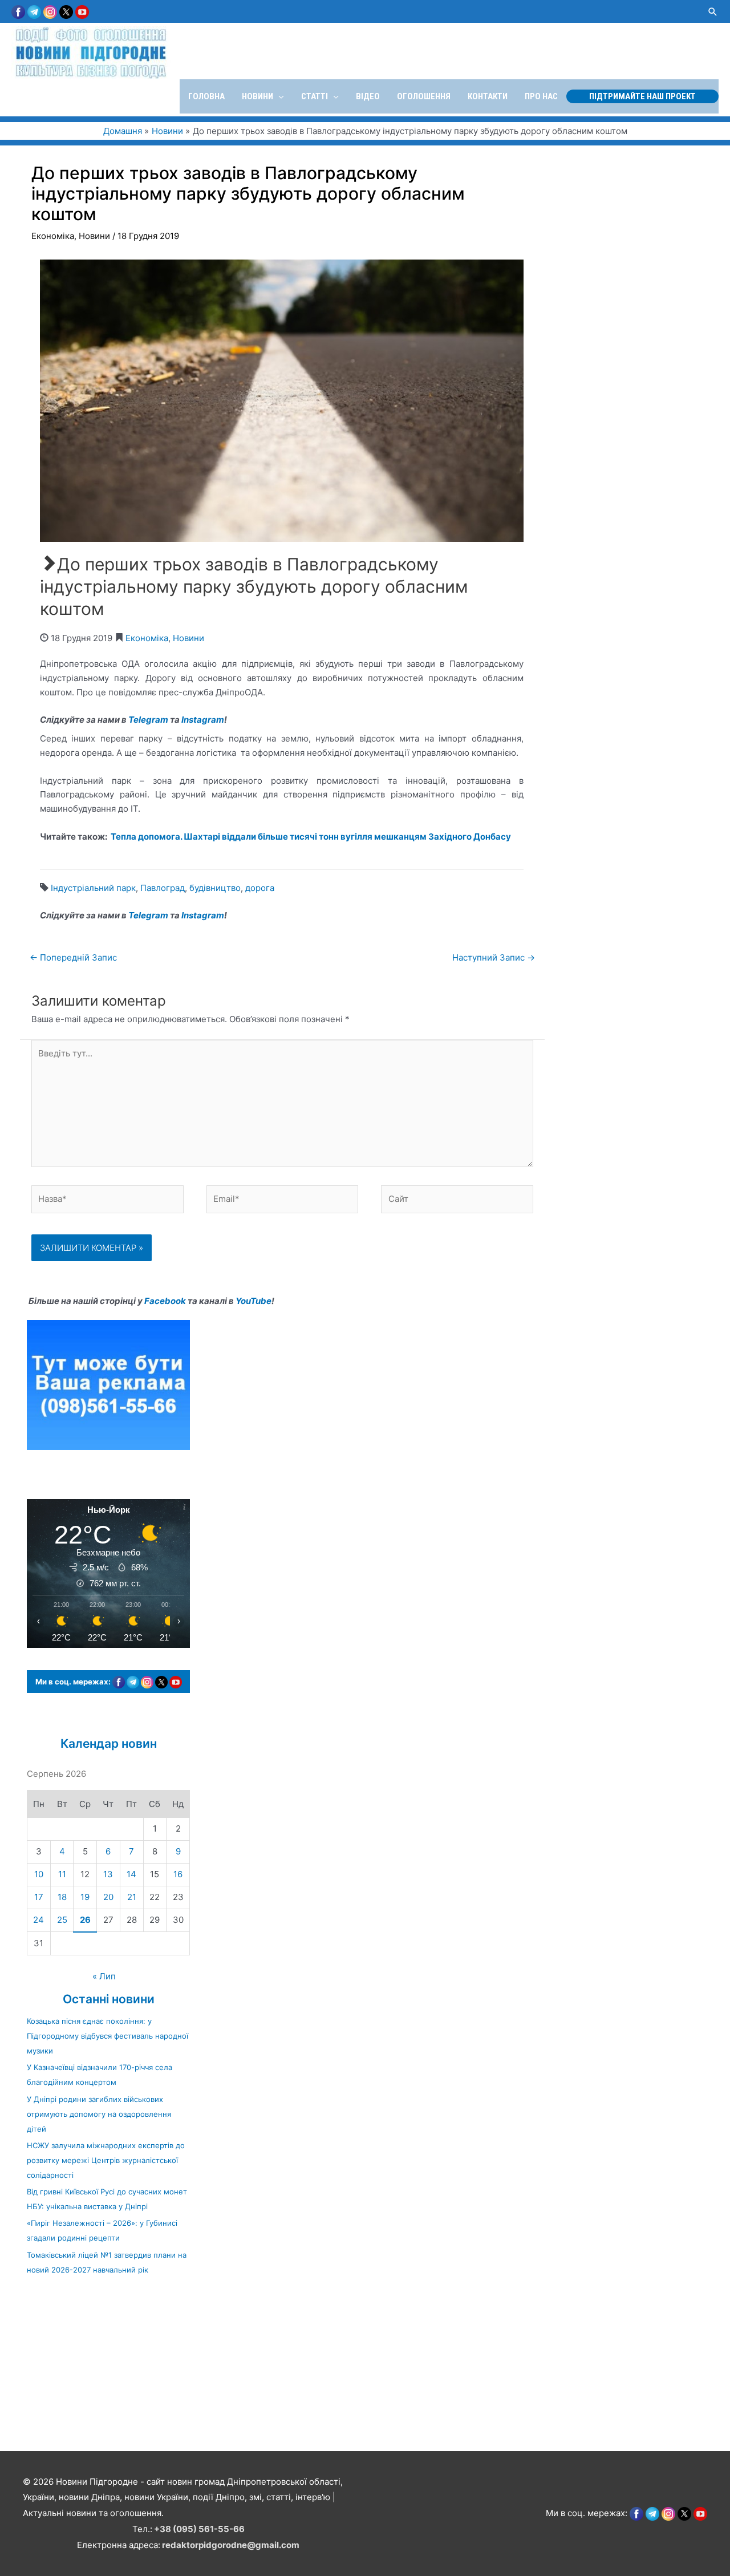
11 (62, 1874)
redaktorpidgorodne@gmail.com (231, 2545)
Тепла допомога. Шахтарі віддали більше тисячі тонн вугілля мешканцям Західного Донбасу (311, 837)
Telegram (148, 720)
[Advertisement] (342, 2369)
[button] (713, 12)
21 (132, 1897)
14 (131, 1874)
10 (39, 1874)
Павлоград (163, 888)
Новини (94, 236)
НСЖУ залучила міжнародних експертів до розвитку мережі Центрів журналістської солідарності (106, 2160)
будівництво (215, 888)
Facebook (165, 1301)
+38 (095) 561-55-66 (199, 2529)
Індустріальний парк (93, 888)
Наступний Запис (494, 957)
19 (85, 1897)
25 (62, 1920)
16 (178, 1874)
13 (108, 1874)
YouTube (254, 1301)
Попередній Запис (73, 957)
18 (62, 1897)
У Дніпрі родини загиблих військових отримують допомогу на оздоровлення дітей (99, 2114)
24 (38, 1920)
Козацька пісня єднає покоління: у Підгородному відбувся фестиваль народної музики (108, 2036)
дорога (260, 888)
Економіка (53, 236)
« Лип (104, 1976)
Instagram (203, 720)
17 (39, 1897)
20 (108, 1897)
